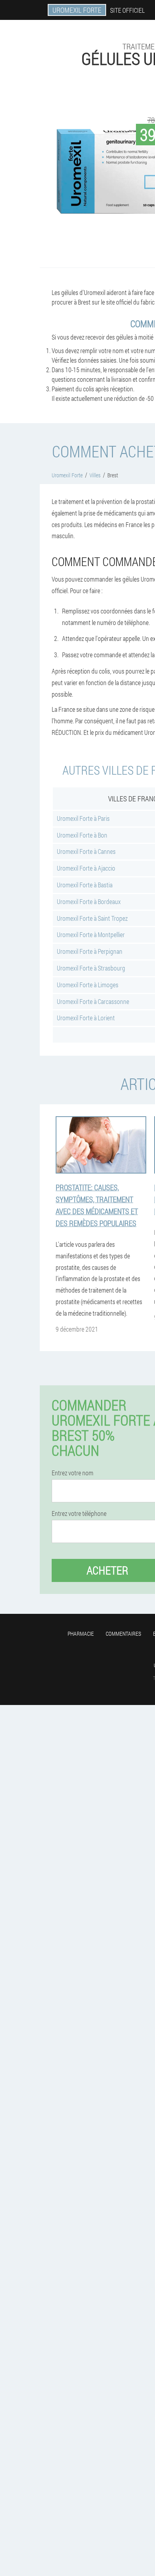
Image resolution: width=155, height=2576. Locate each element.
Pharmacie (81, 1634)
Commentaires (123, 1634)
